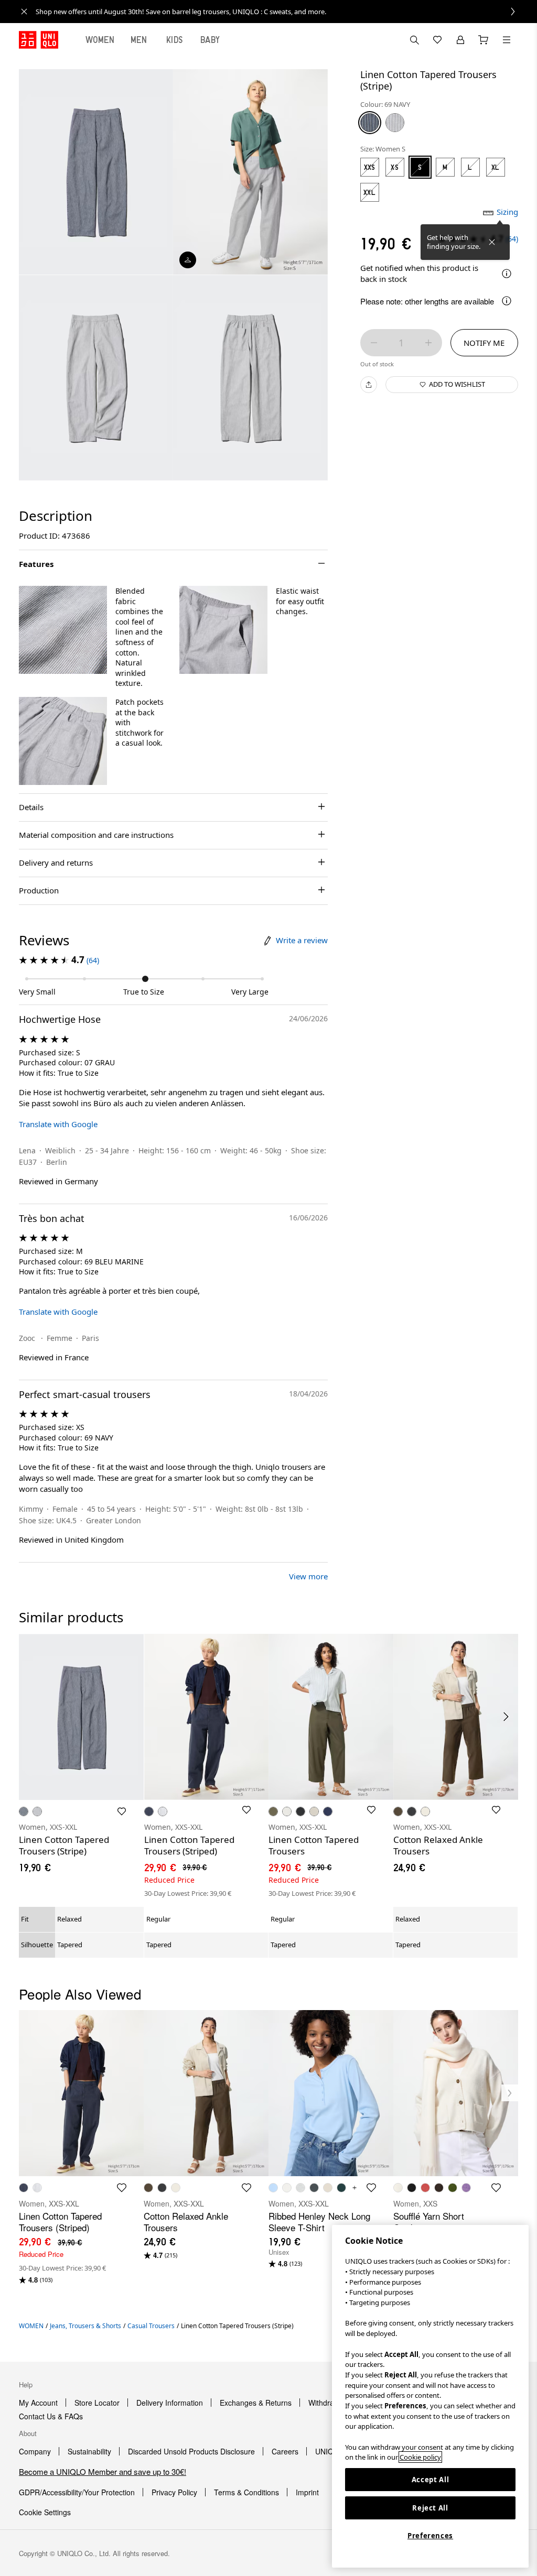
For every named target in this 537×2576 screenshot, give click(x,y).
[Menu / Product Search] (507, 40)
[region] (430, 2396)
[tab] (100, 40)
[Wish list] (437, 40)
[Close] (492, 242)
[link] (280, 12)
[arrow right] (507, 1717)
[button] (63, 630)
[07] (395, 123)
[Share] (369, 385)
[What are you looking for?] (414, 40)
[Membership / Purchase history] (460, 40)
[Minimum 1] (374, 343)
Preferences (430, 2536)
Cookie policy (420, 2457)
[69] (370, 123)
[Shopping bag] (484, 40)
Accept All (431, 2480)
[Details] (507, 274)
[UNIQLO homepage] (39, 40)
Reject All (430, 2508)
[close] (24, 12)
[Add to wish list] (122, 1811)
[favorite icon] (122, 2188)
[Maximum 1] (428, 343)
